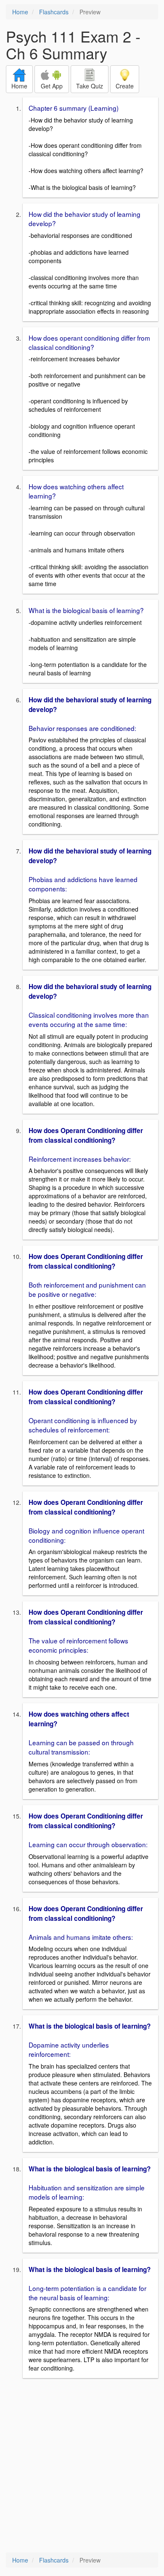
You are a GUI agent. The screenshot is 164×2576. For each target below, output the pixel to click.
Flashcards (54, 12)
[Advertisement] (82, 2466)
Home (20, 12)
